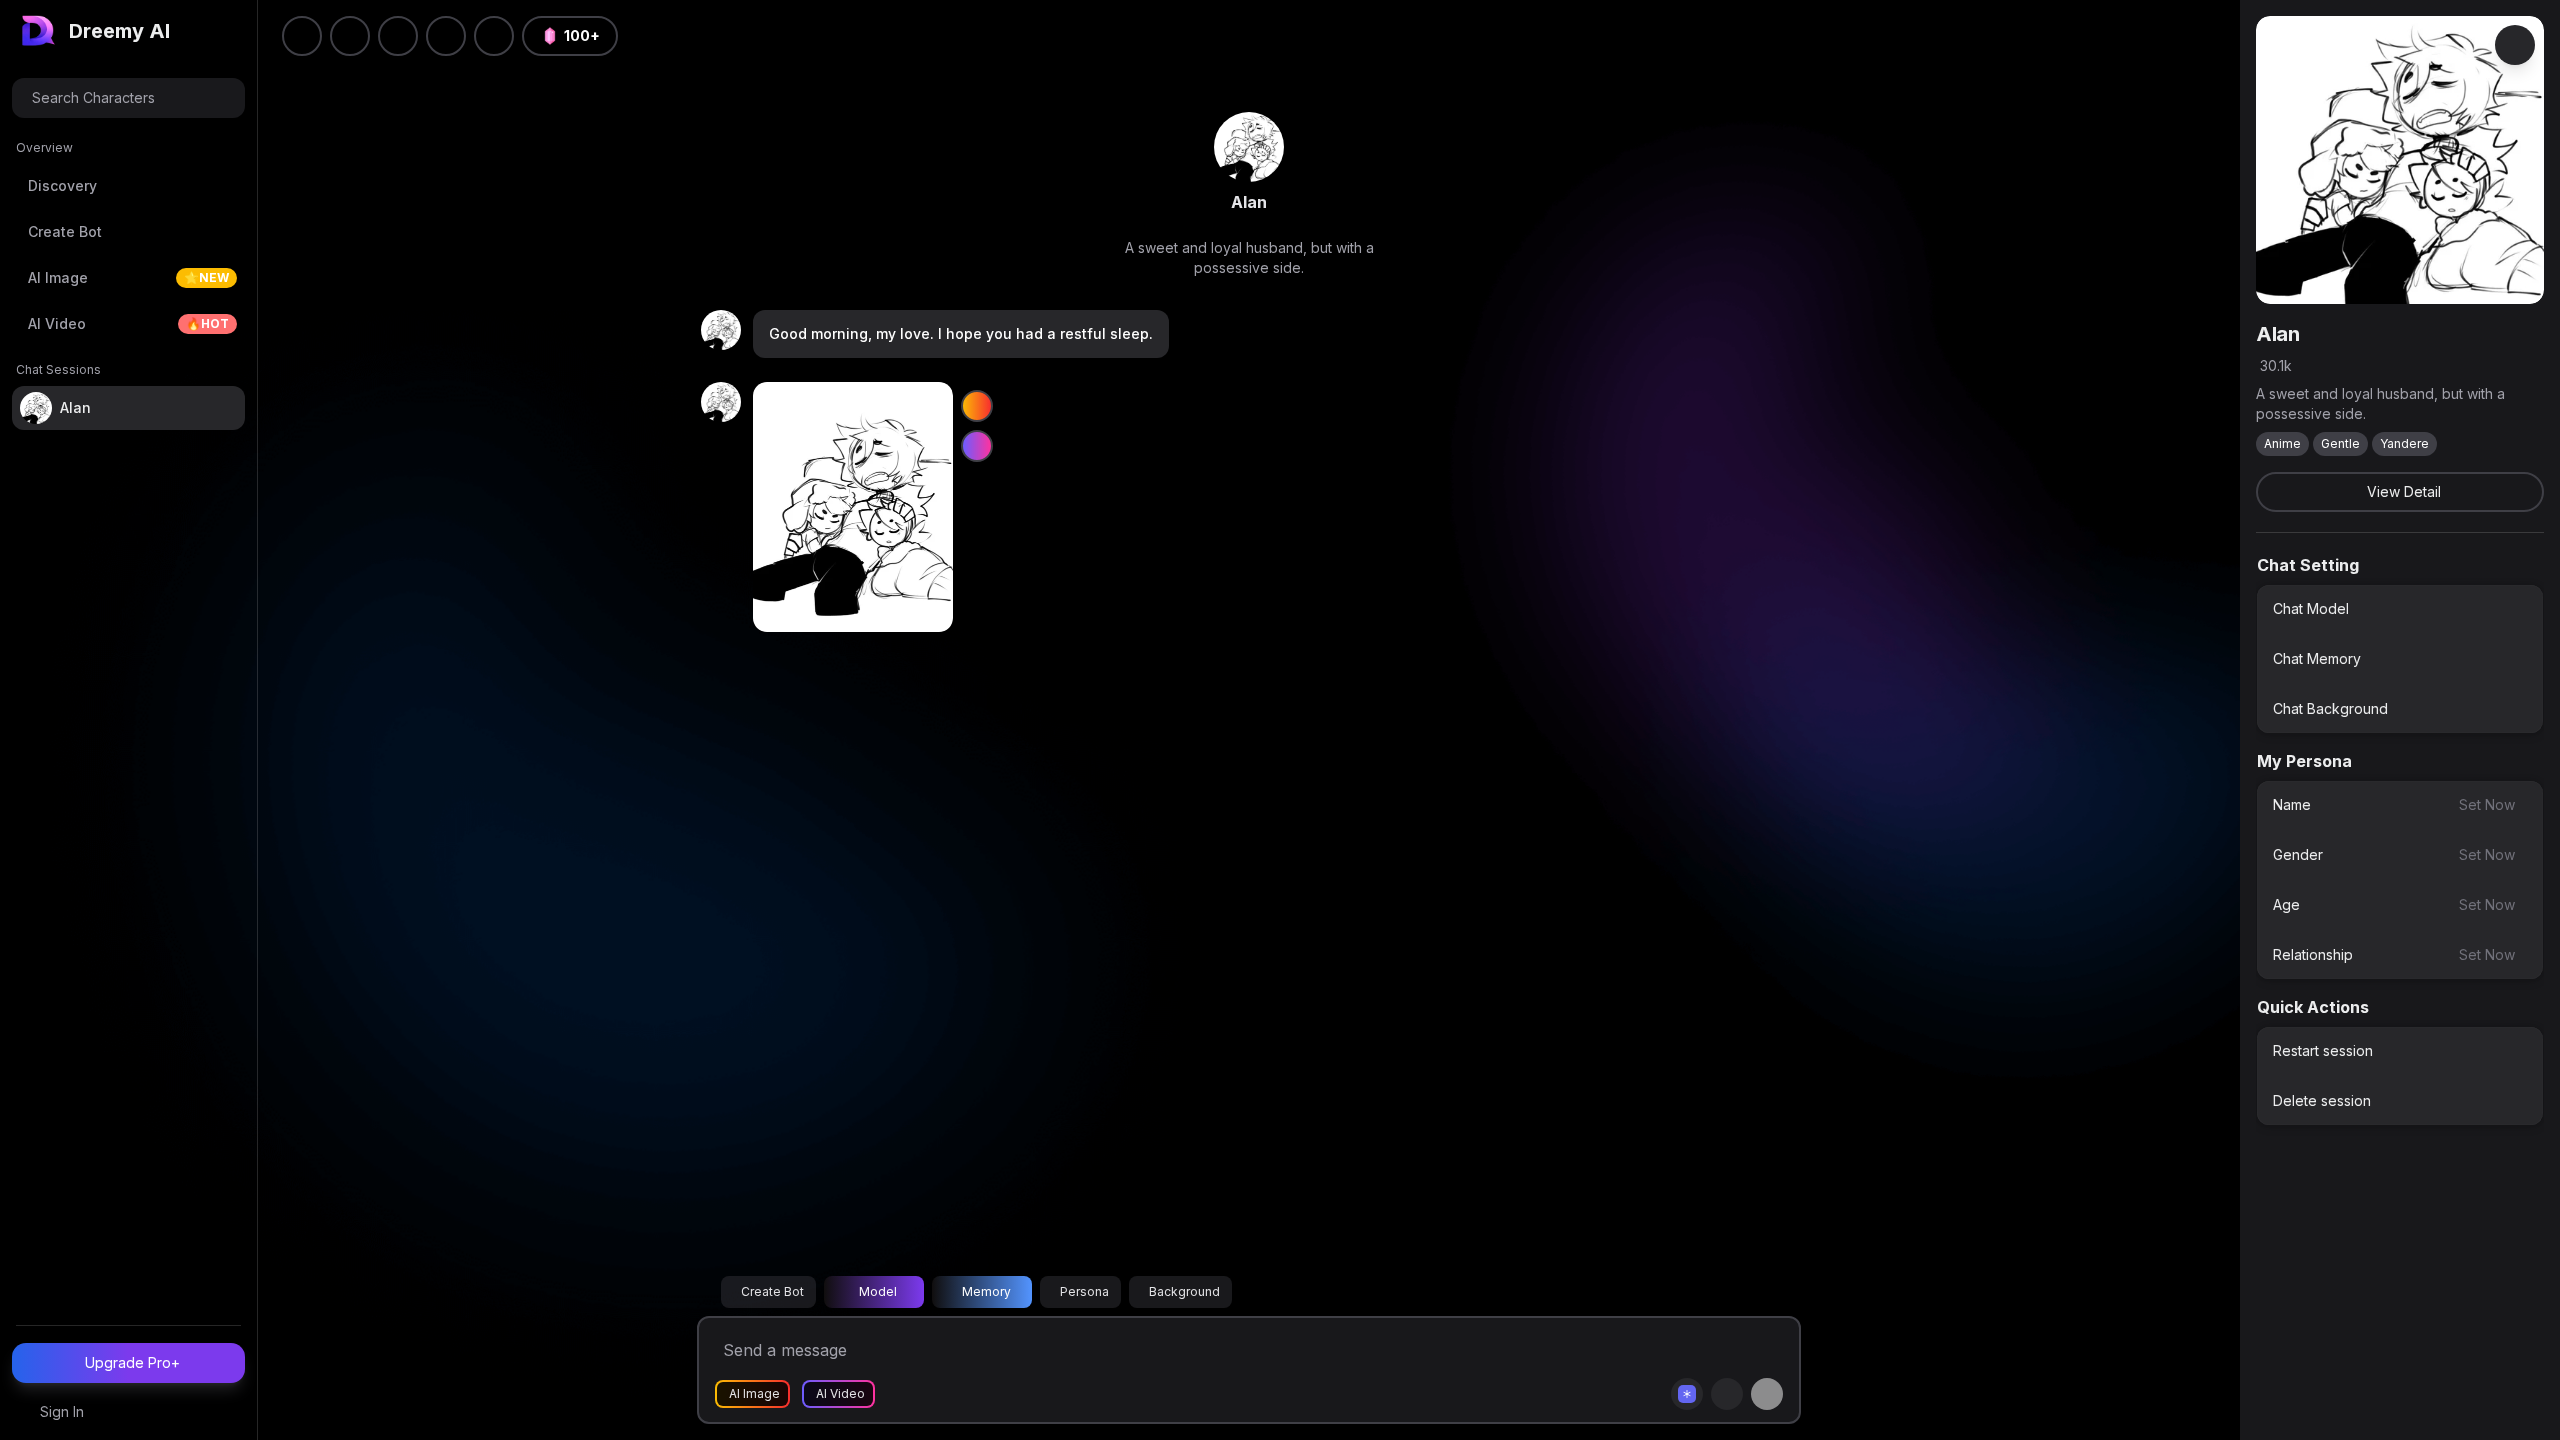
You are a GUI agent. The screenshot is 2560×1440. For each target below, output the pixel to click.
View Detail (2404, 491)
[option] (2400, 609)
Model (878, 1291)
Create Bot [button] (772, 1291)
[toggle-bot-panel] (2515, 45)
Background (1184, 1291)
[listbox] (2400, 659)
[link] (1249, 147)
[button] (494, 36)
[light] (446, 36)
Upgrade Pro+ (132, 1362)
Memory (986, 1291)
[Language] (398, 36)
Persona (1084, 1291)
